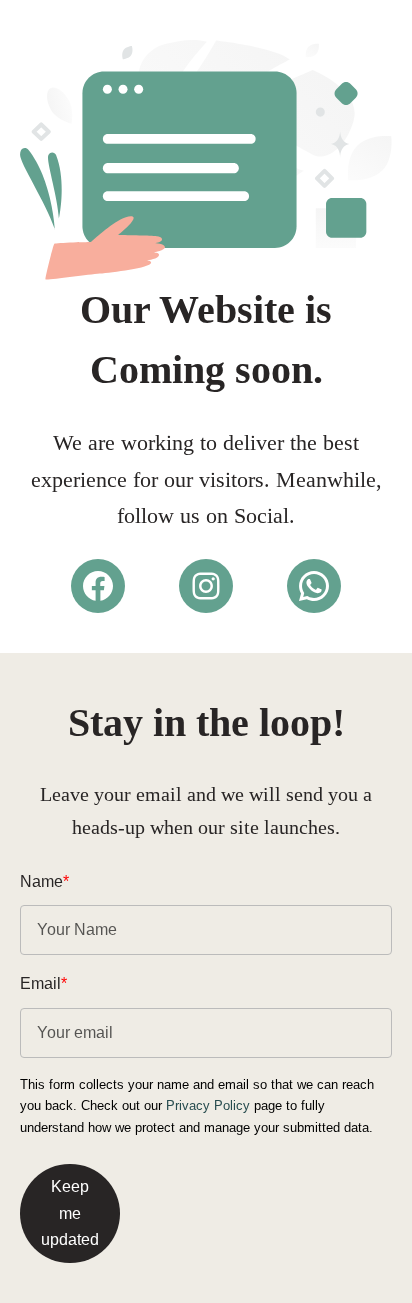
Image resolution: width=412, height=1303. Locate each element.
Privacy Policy (208, 1105)
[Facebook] (98, 586)
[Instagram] (206, 586)
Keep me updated (70, 1213)
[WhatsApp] (314, 586)
